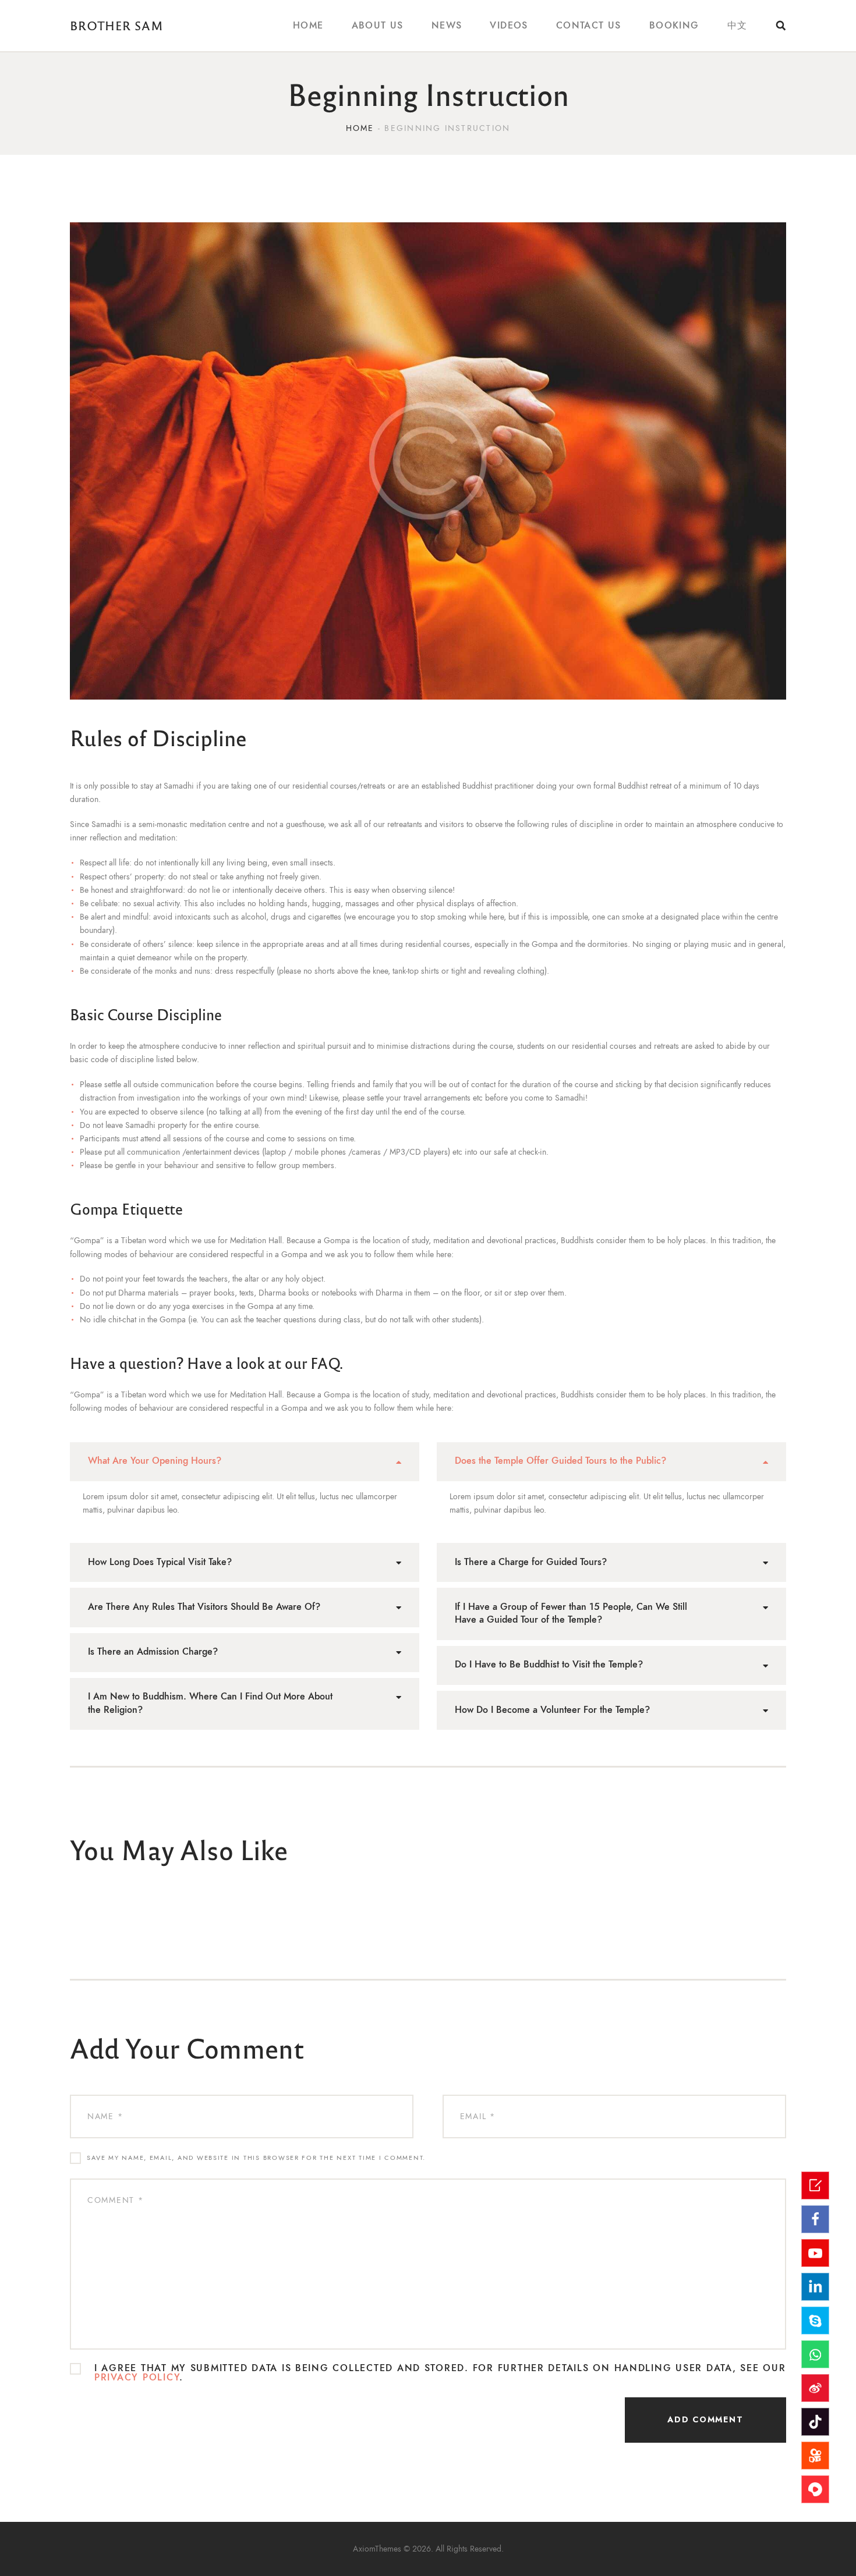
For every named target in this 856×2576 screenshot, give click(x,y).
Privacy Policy (137, 2378)
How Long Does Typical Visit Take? (160, 1562)
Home (360, 128)
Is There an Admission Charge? (153, 1652)
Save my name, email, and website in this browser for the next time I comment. (256, 2158)
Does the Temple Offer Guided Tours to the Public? (560, 1461)
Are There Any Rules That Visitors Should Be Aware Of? (204, 1607)
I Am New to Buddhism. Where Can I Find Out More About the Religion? (210, 1703)
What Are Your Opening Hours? (155, 1461)
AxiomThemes (377, 2549)
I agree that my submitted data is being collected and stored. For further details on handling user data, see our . (440, 2373)
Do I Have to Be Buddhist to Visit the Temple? (549, 1665)
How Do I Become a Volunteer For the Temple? (552, 1710)
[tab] (245, 1462)
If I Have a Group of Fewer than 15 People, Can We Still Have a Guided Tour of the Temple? (571, 1614)
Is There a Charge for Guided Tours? (531, 1562)
